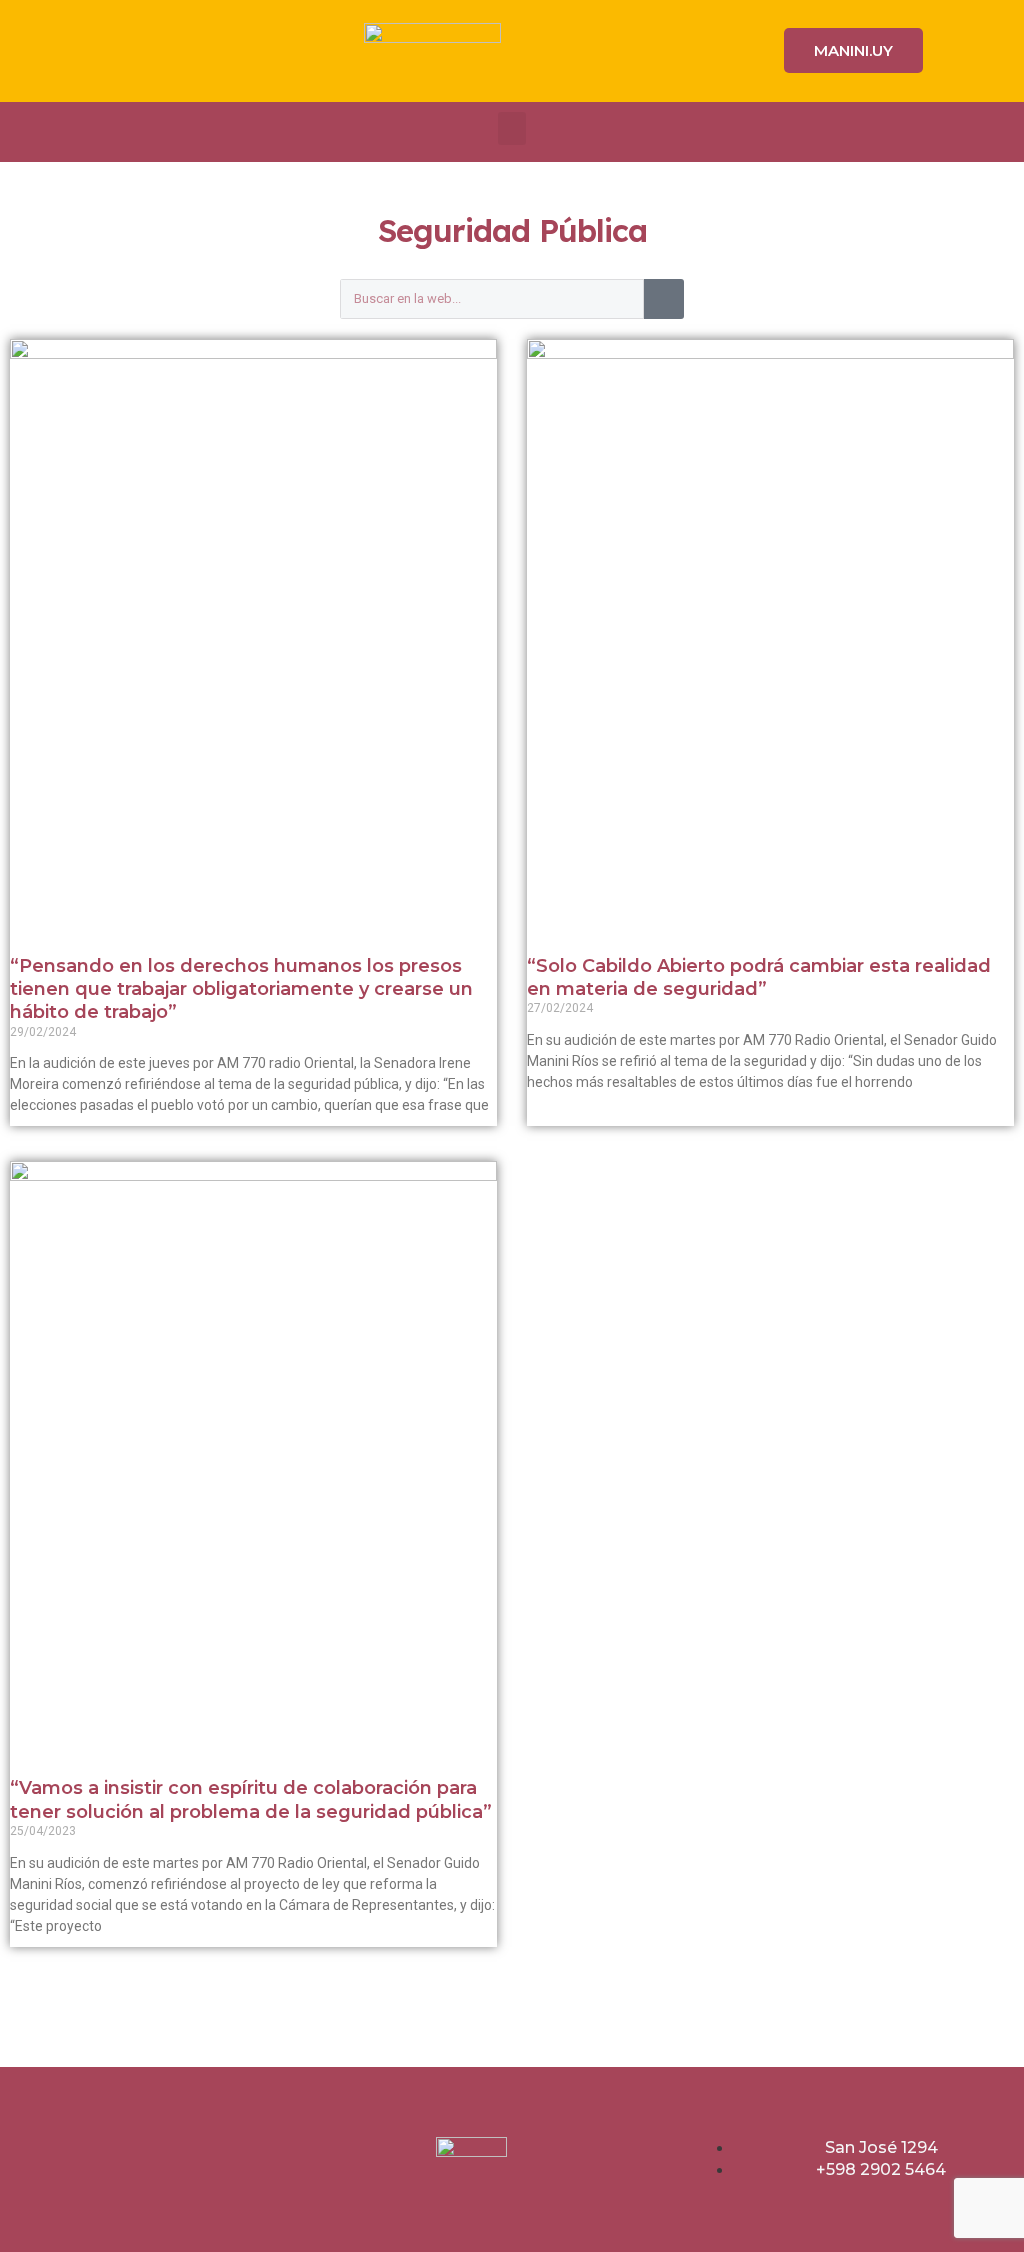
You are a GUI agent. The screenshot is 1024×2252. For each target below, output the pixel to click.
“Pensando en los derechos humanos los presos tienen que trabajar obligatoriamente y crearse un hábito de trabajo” (241, 989)
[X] (193, 51)
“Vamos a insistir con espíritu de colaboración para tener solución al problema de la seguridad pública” (251, 1799)
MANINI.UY (853, 50)
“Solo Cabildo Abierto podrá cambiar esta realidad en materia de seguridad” (759, 977)
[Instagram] (149, 51)
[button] (512, 128)
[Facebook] (105, 51)
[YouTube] (237, 51)
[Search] (664, 299)
